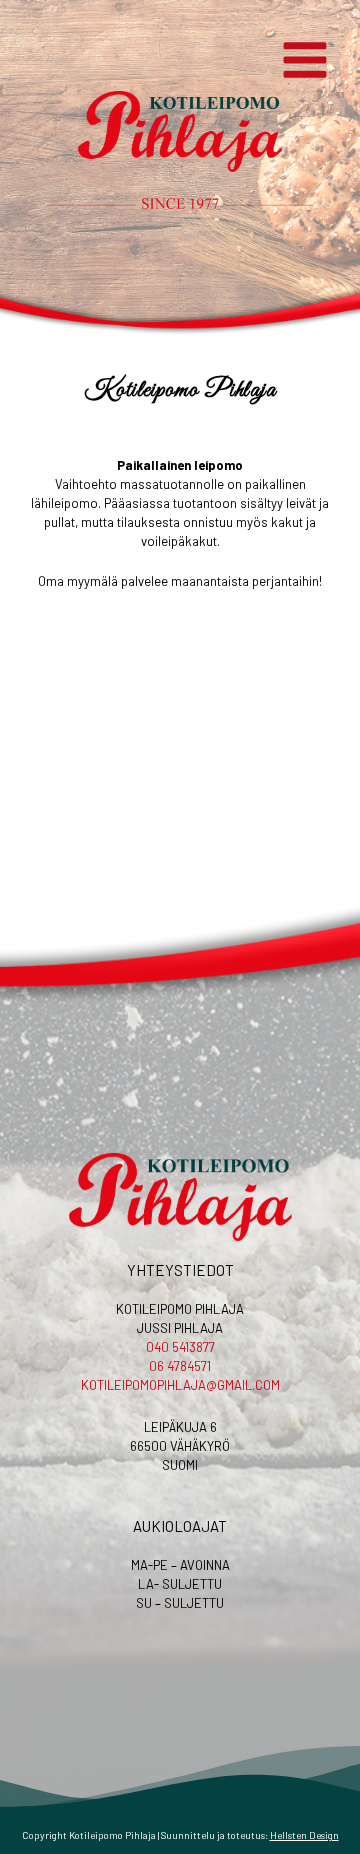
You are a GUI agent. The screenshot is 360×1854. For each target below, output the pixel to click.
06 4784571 (180, 1366)
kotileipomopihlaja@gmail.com (180, 1385)
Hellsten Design (304, 1835)
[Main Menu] (305, 60)
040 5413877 (180, 1347)
